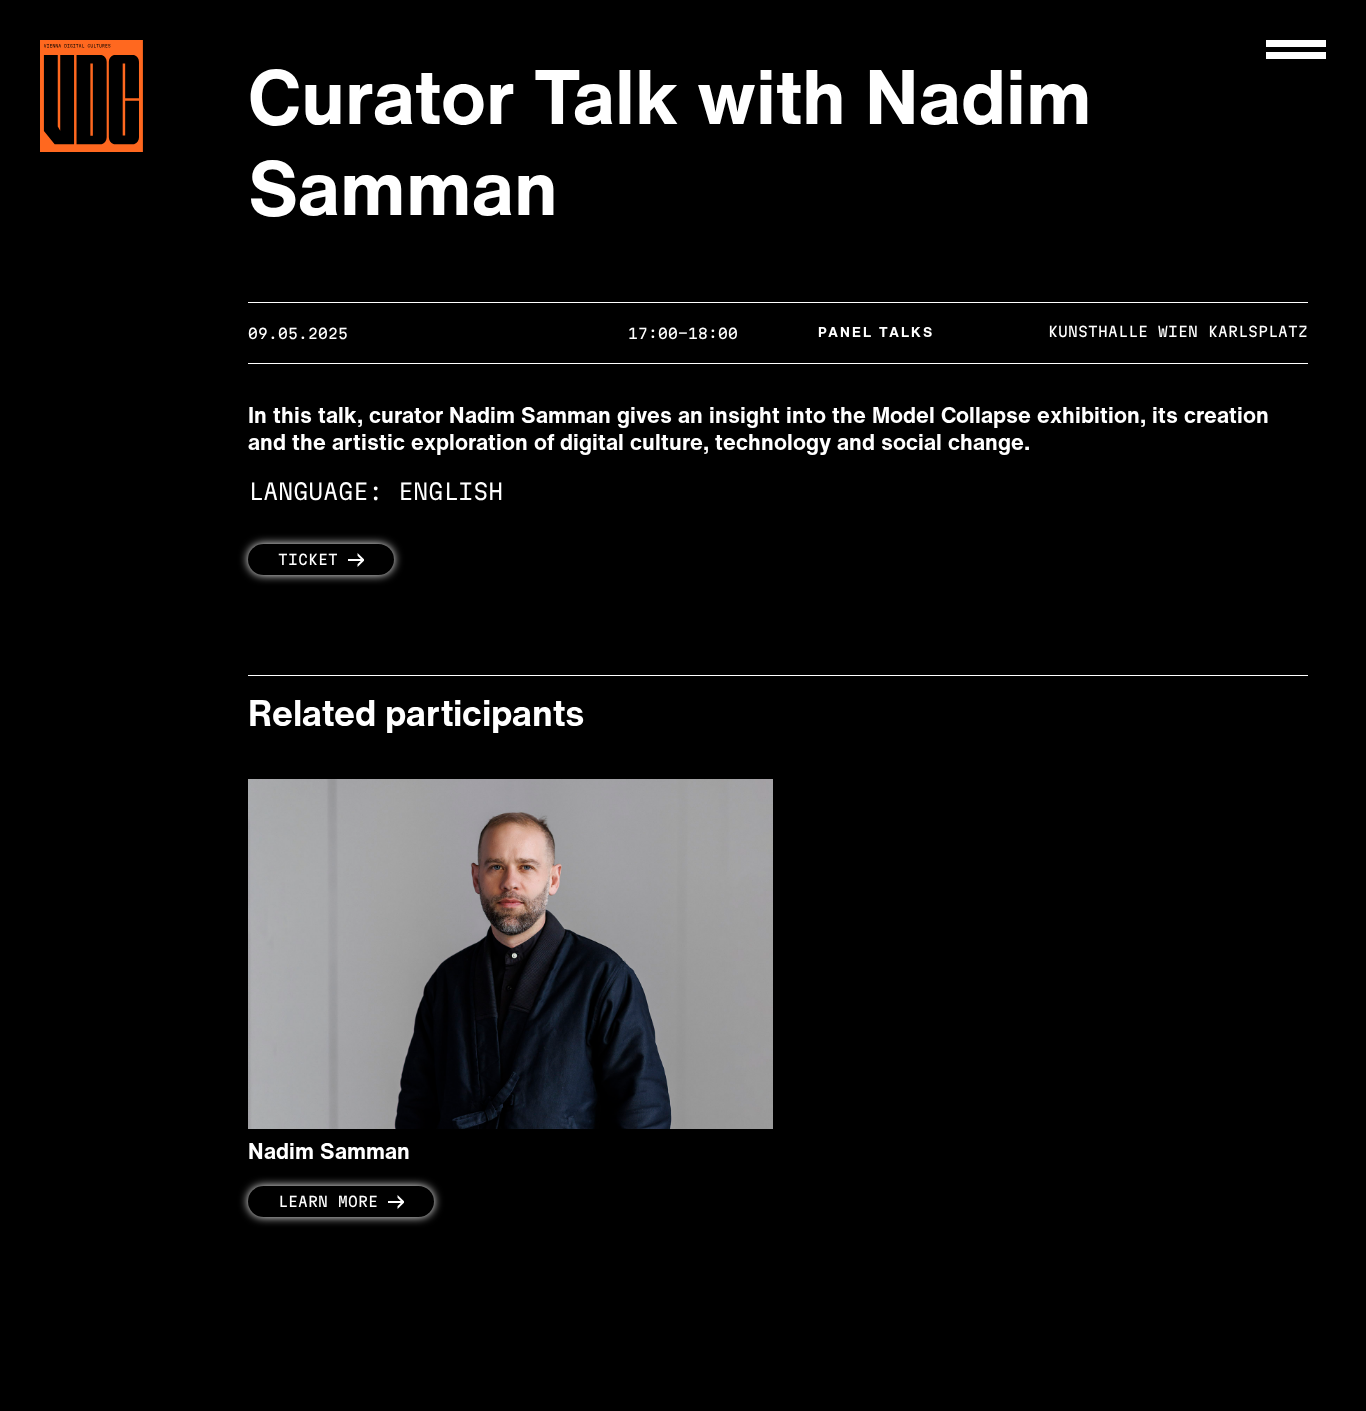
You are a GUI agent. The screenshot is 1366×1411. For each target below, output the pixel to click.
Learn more (328, 1201)
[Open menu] (1296, 49)
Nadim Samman (329, 1153)
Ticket (308, 559)
